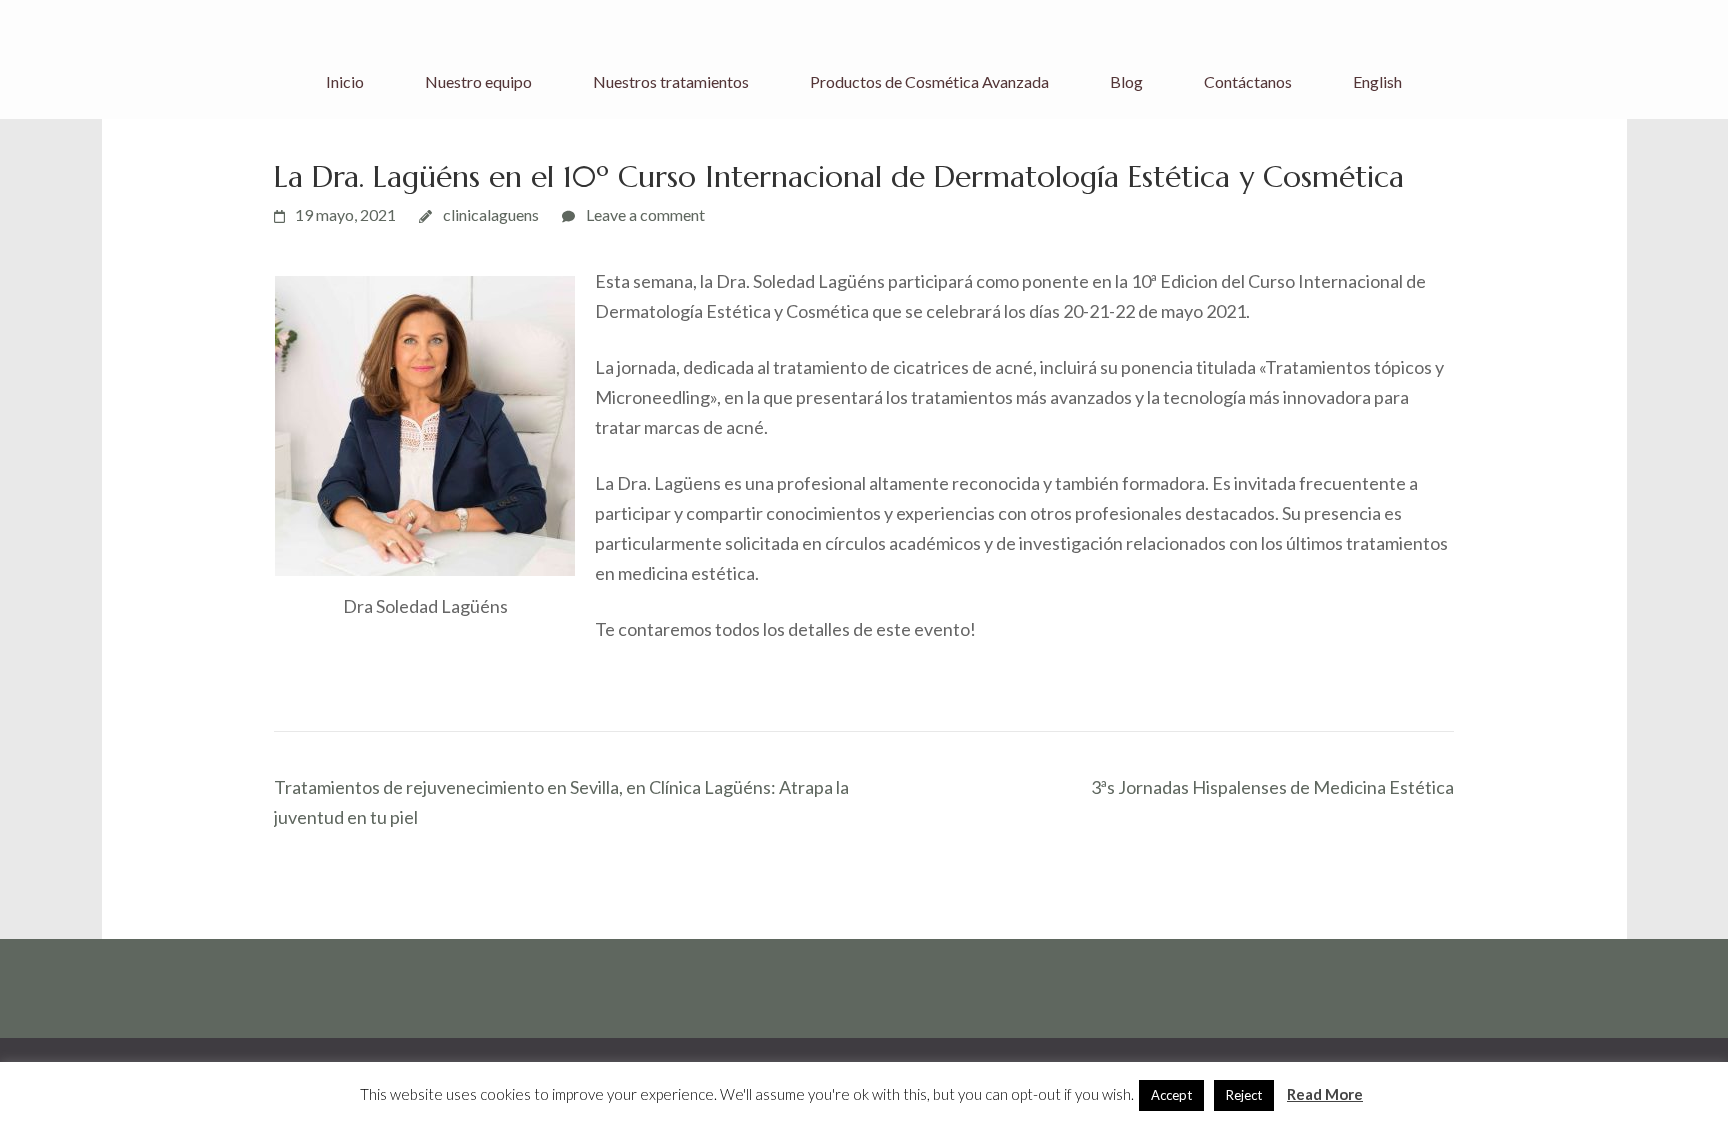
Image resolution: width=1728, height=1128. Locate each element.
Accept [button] (1171, 1095)
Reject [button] (1244, 1095)
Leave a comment (645, 214)
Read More (1325, 1094)
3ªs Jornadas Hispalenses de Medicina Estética (1272, 787)
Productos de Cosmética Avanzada (929, 81)
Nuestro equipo (478, 81)
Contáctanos (1248, 81)
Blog (1126, 81)
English (1377, 81)
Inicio (345, 81)
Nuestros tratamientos (671, 81)
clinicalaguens (491, 214)
